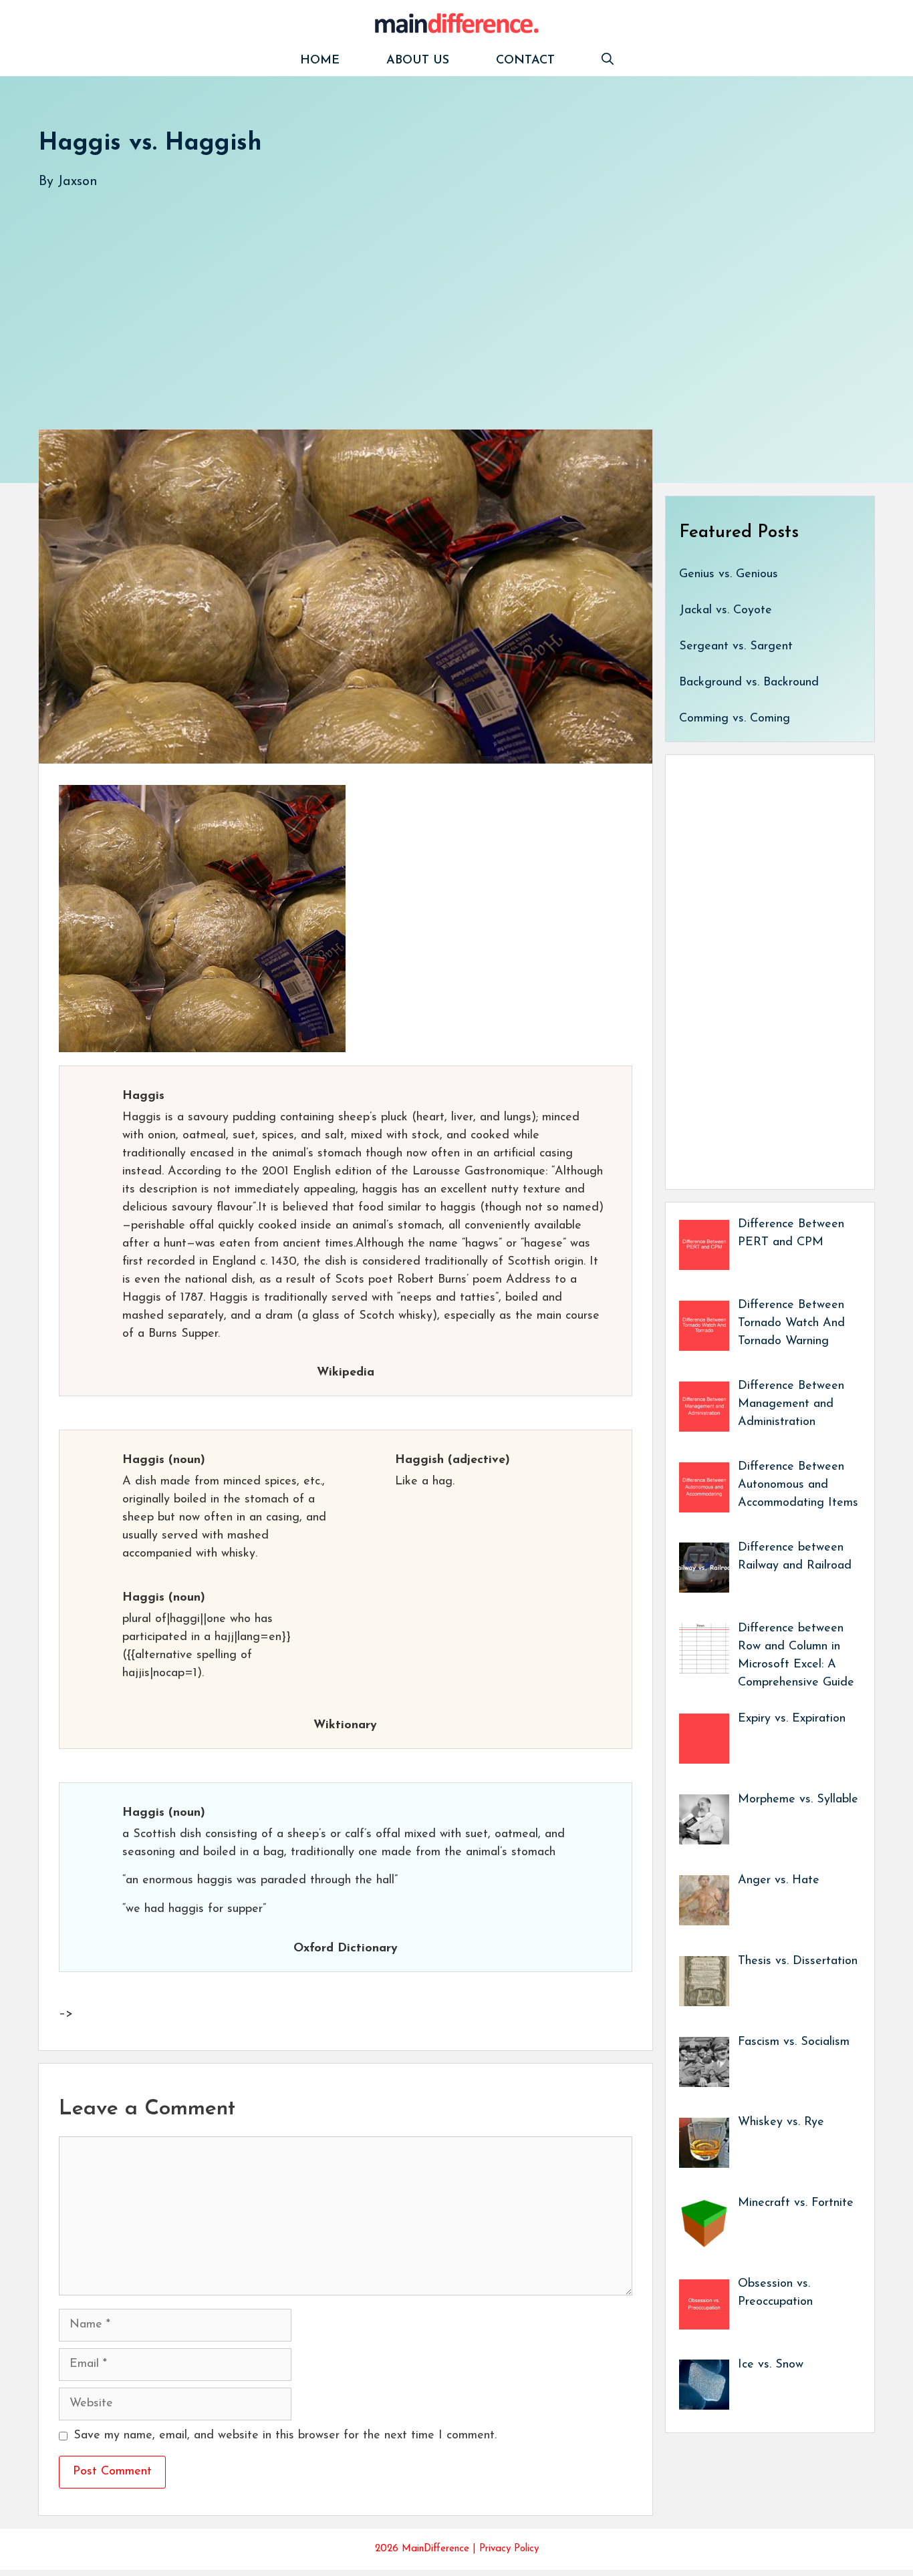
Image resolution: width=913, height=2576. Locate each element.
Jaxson (78, 182)
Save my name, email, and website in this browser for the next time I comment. (285, 2436)
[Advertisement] (440, 296)
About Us (418, 61)
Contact (525, 61)
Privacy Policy (509, 2549)
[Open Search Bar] (608, 61)
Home (320, 61)
